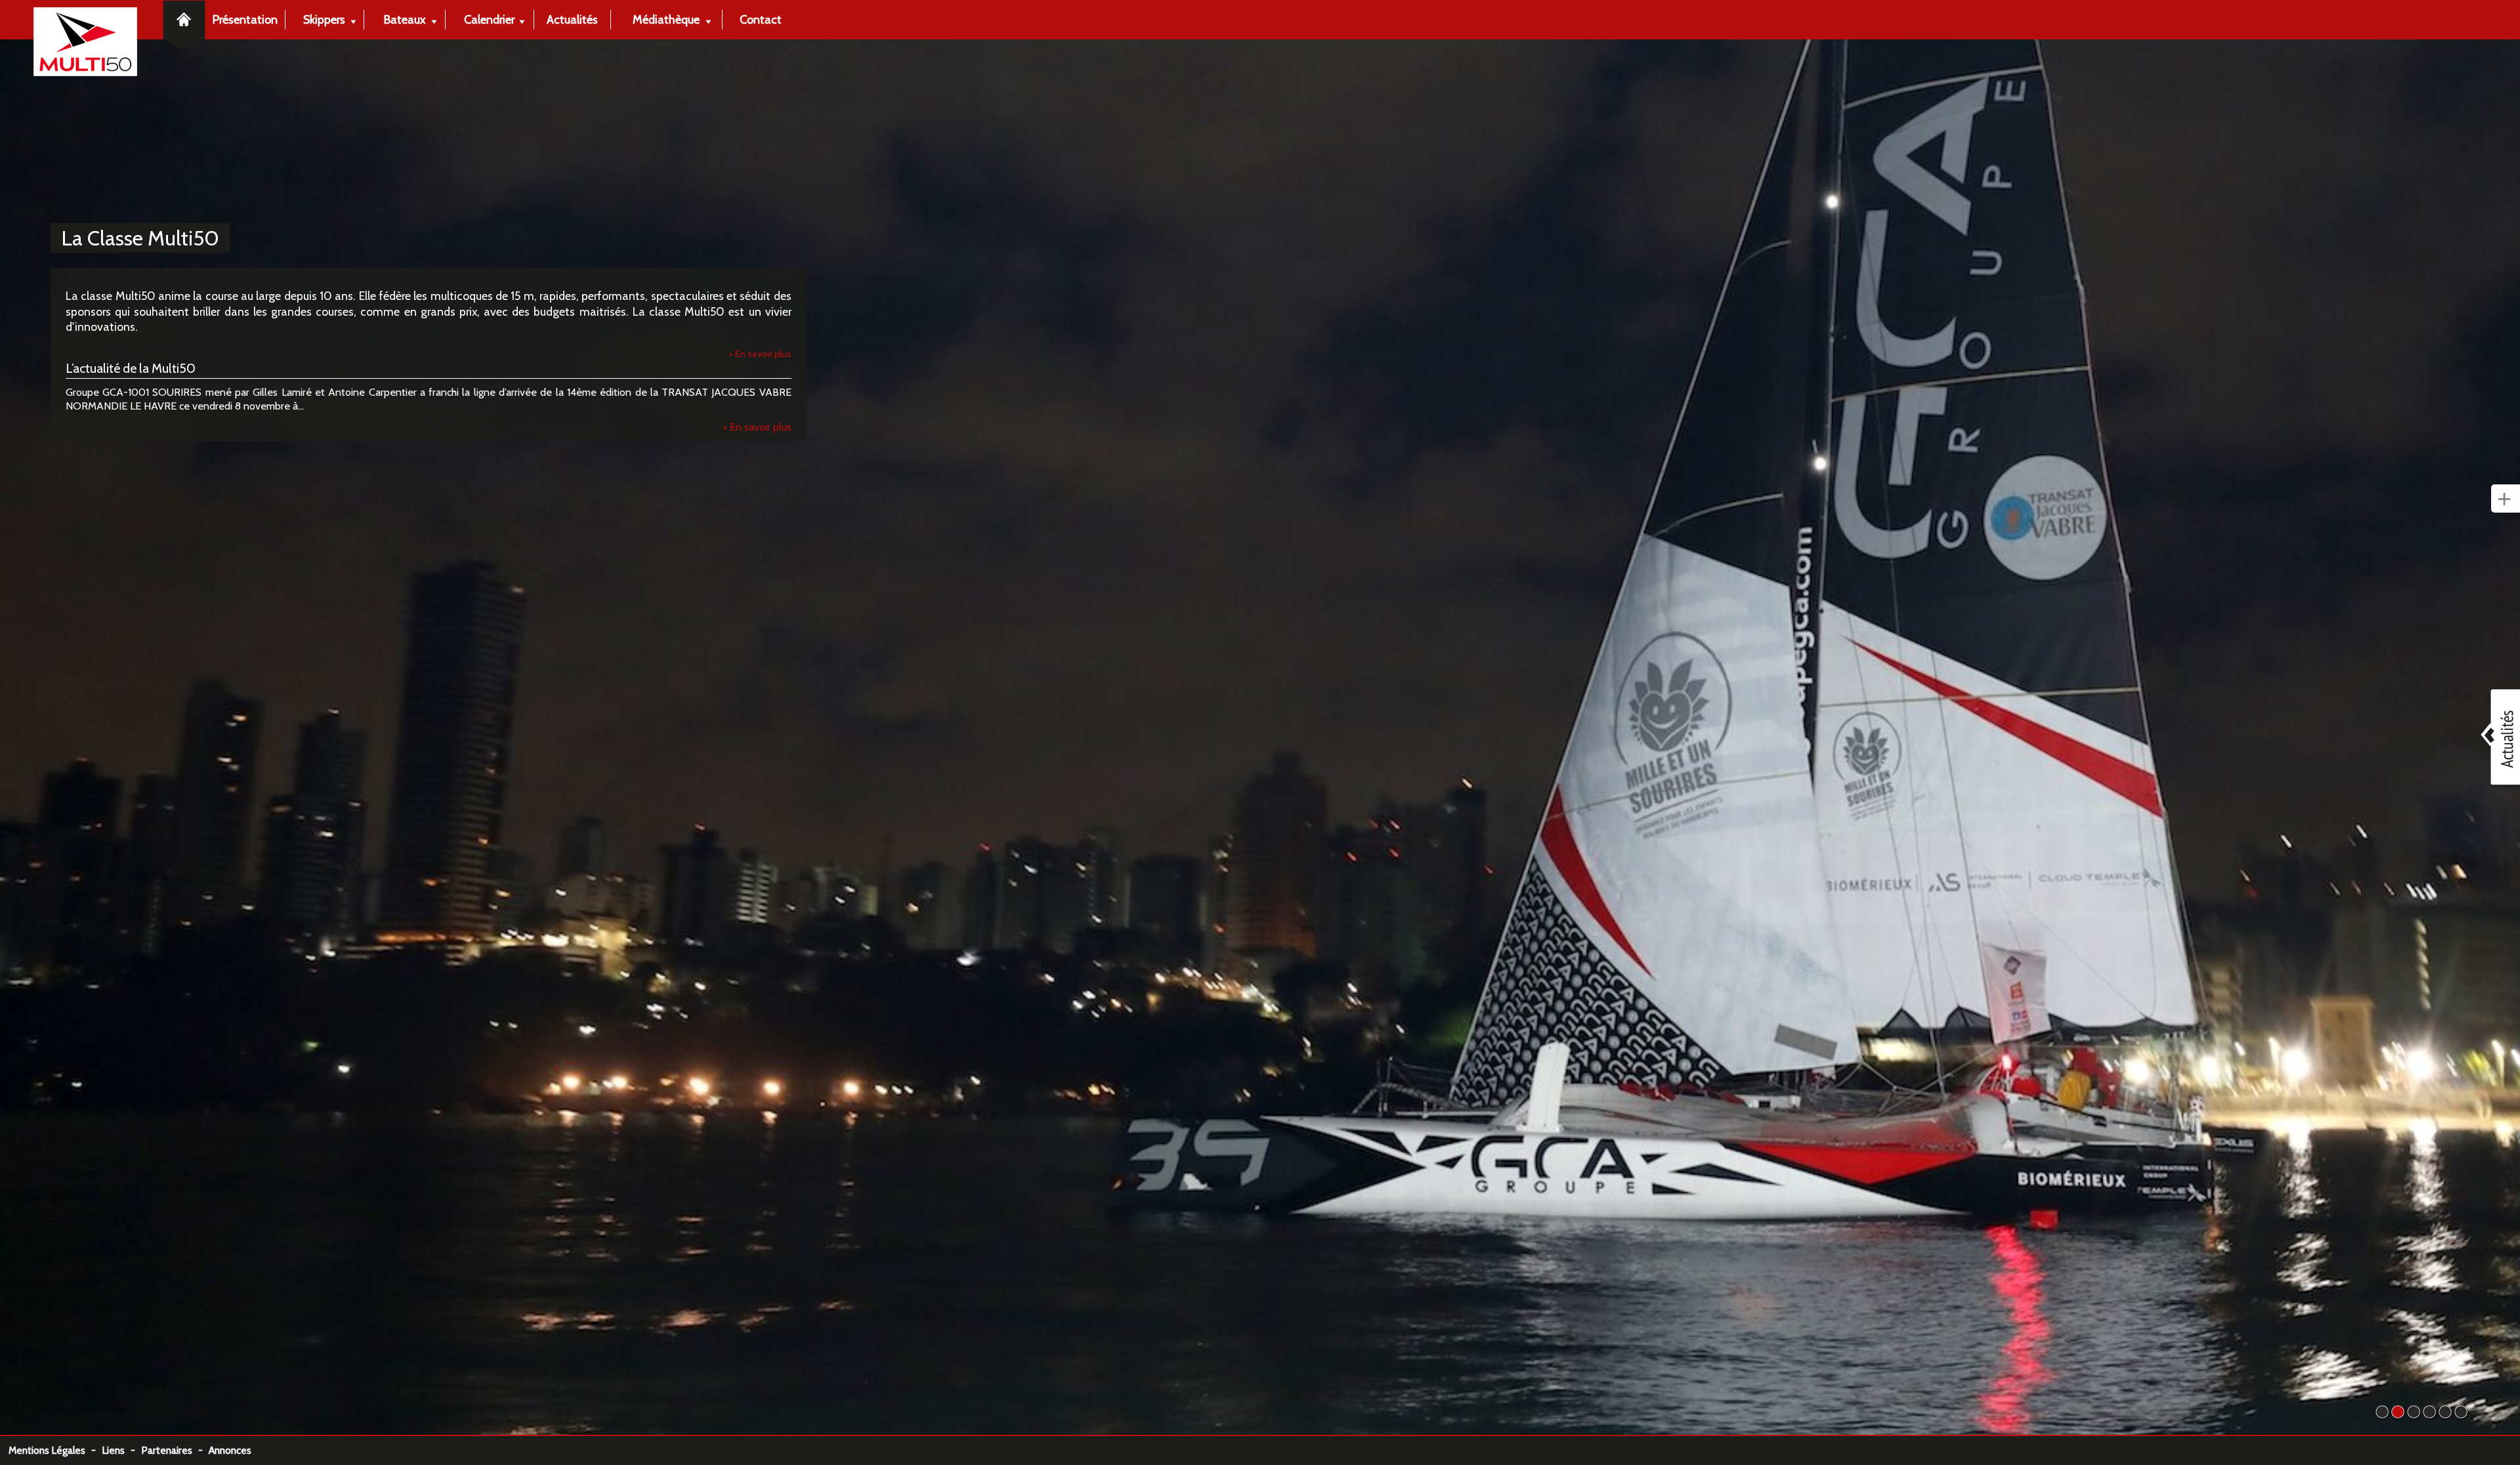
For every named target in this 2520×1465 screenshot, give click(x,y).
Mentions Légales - (55, 1450)
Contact (761, 19)
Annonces (230, 1450)
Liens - (121, 1450)
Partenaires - (175, 1450)
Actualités (572, 19)
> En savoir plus (760, 354)
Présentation (245, 19)
